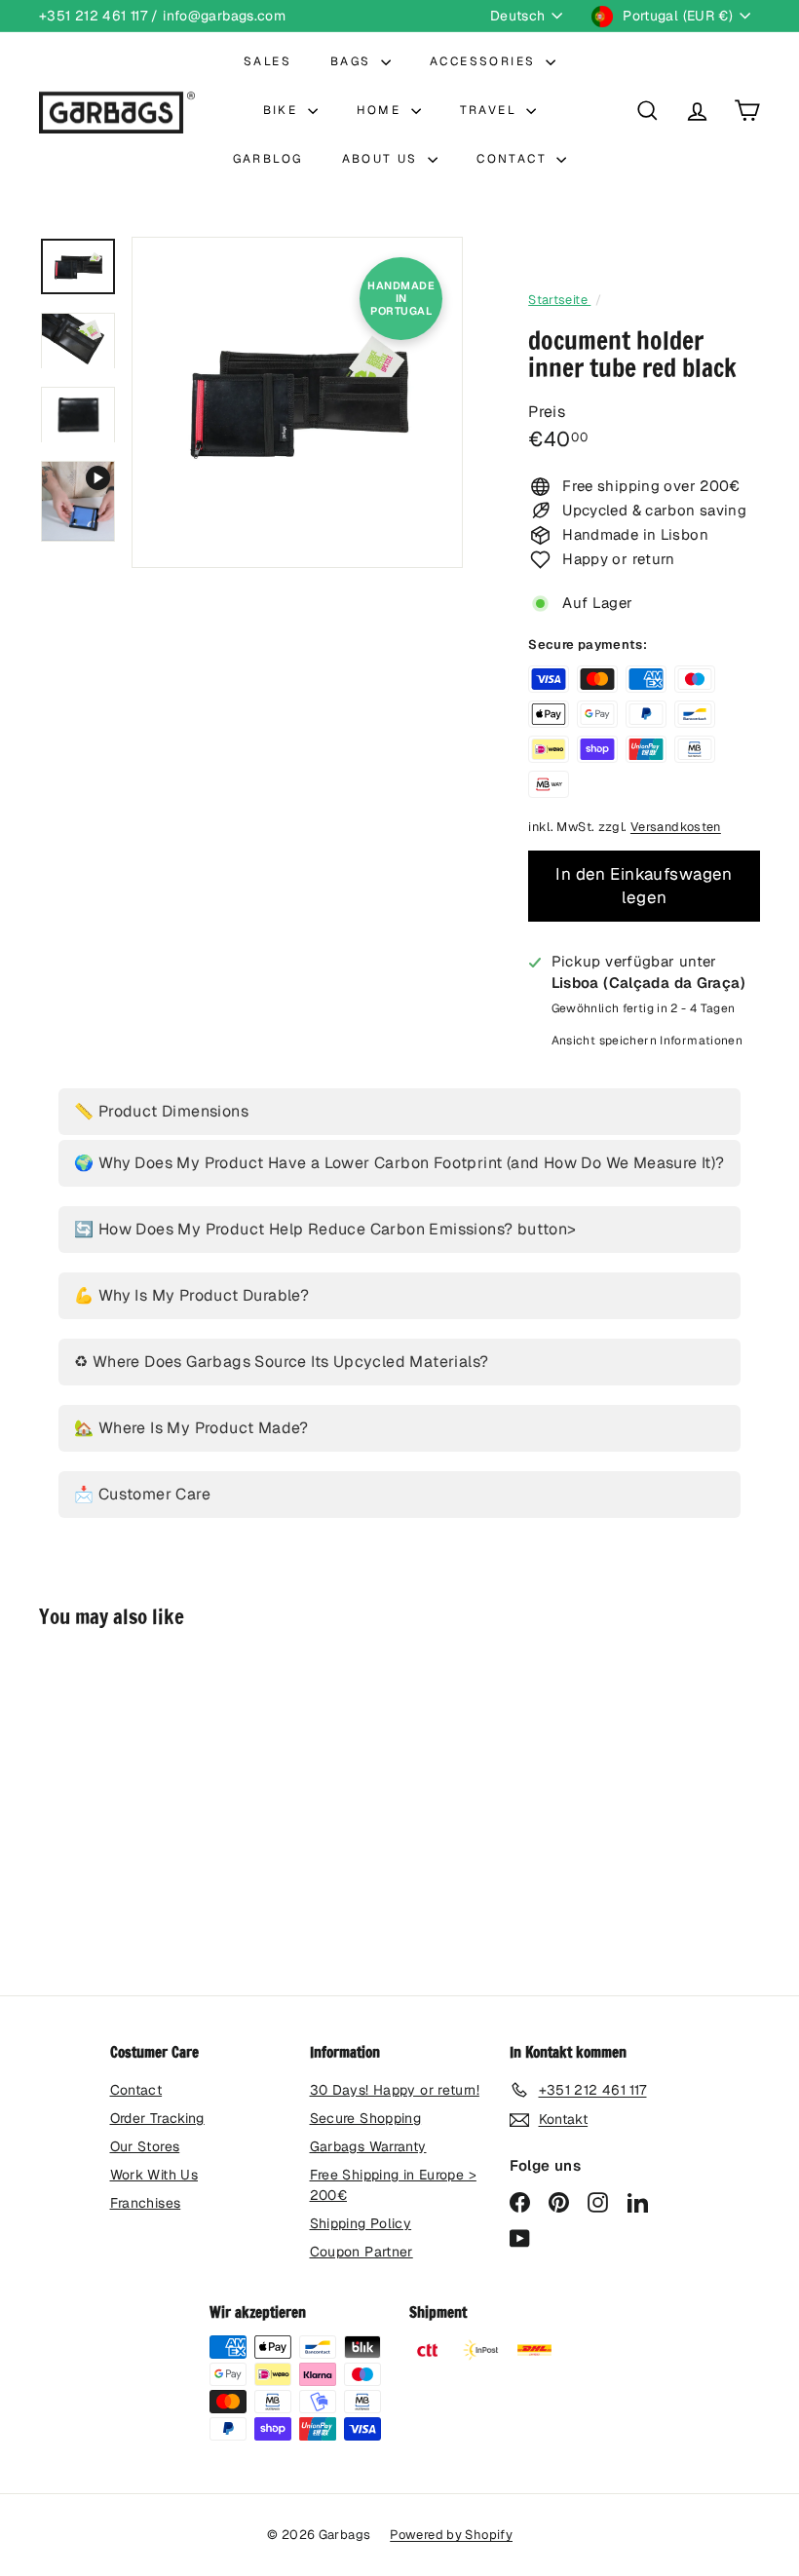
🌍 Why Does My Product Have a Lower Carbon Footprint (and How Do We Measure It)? (399, 1163)
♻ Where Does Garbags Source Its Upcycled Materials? (281, 1362)
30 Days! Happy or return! (395, 2090)
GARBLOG (268, 159)
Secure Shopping (366, 2118)
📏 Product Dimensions (161, 1111)
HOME (381, 110)
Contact (136, 2090)
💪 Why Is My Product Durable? (191, 1295)
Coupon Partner (361, 2252)
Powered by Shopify (451, 2535)
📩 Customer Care (142, 1494)
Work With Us (154, 2175)
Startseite (559, 300)
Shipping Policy (361, 2223)
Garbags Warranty (368, 2146)
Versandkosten (676, 827)
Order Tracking (157, 2118)
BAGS (353, 61)
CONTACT (514, 159)
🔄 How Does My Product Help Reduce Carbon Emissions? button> (325, 1229)
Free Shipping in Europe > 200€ (393, 2185)
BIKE (283, 110)
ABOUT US (383, 159)
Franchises (146, 2203)
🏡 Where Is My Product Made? (191, 1428)
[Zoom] (297, 402)
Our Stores (145, 2146)
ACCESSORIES (485, 61)
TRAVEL (491, 110)
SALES (267, 61)
